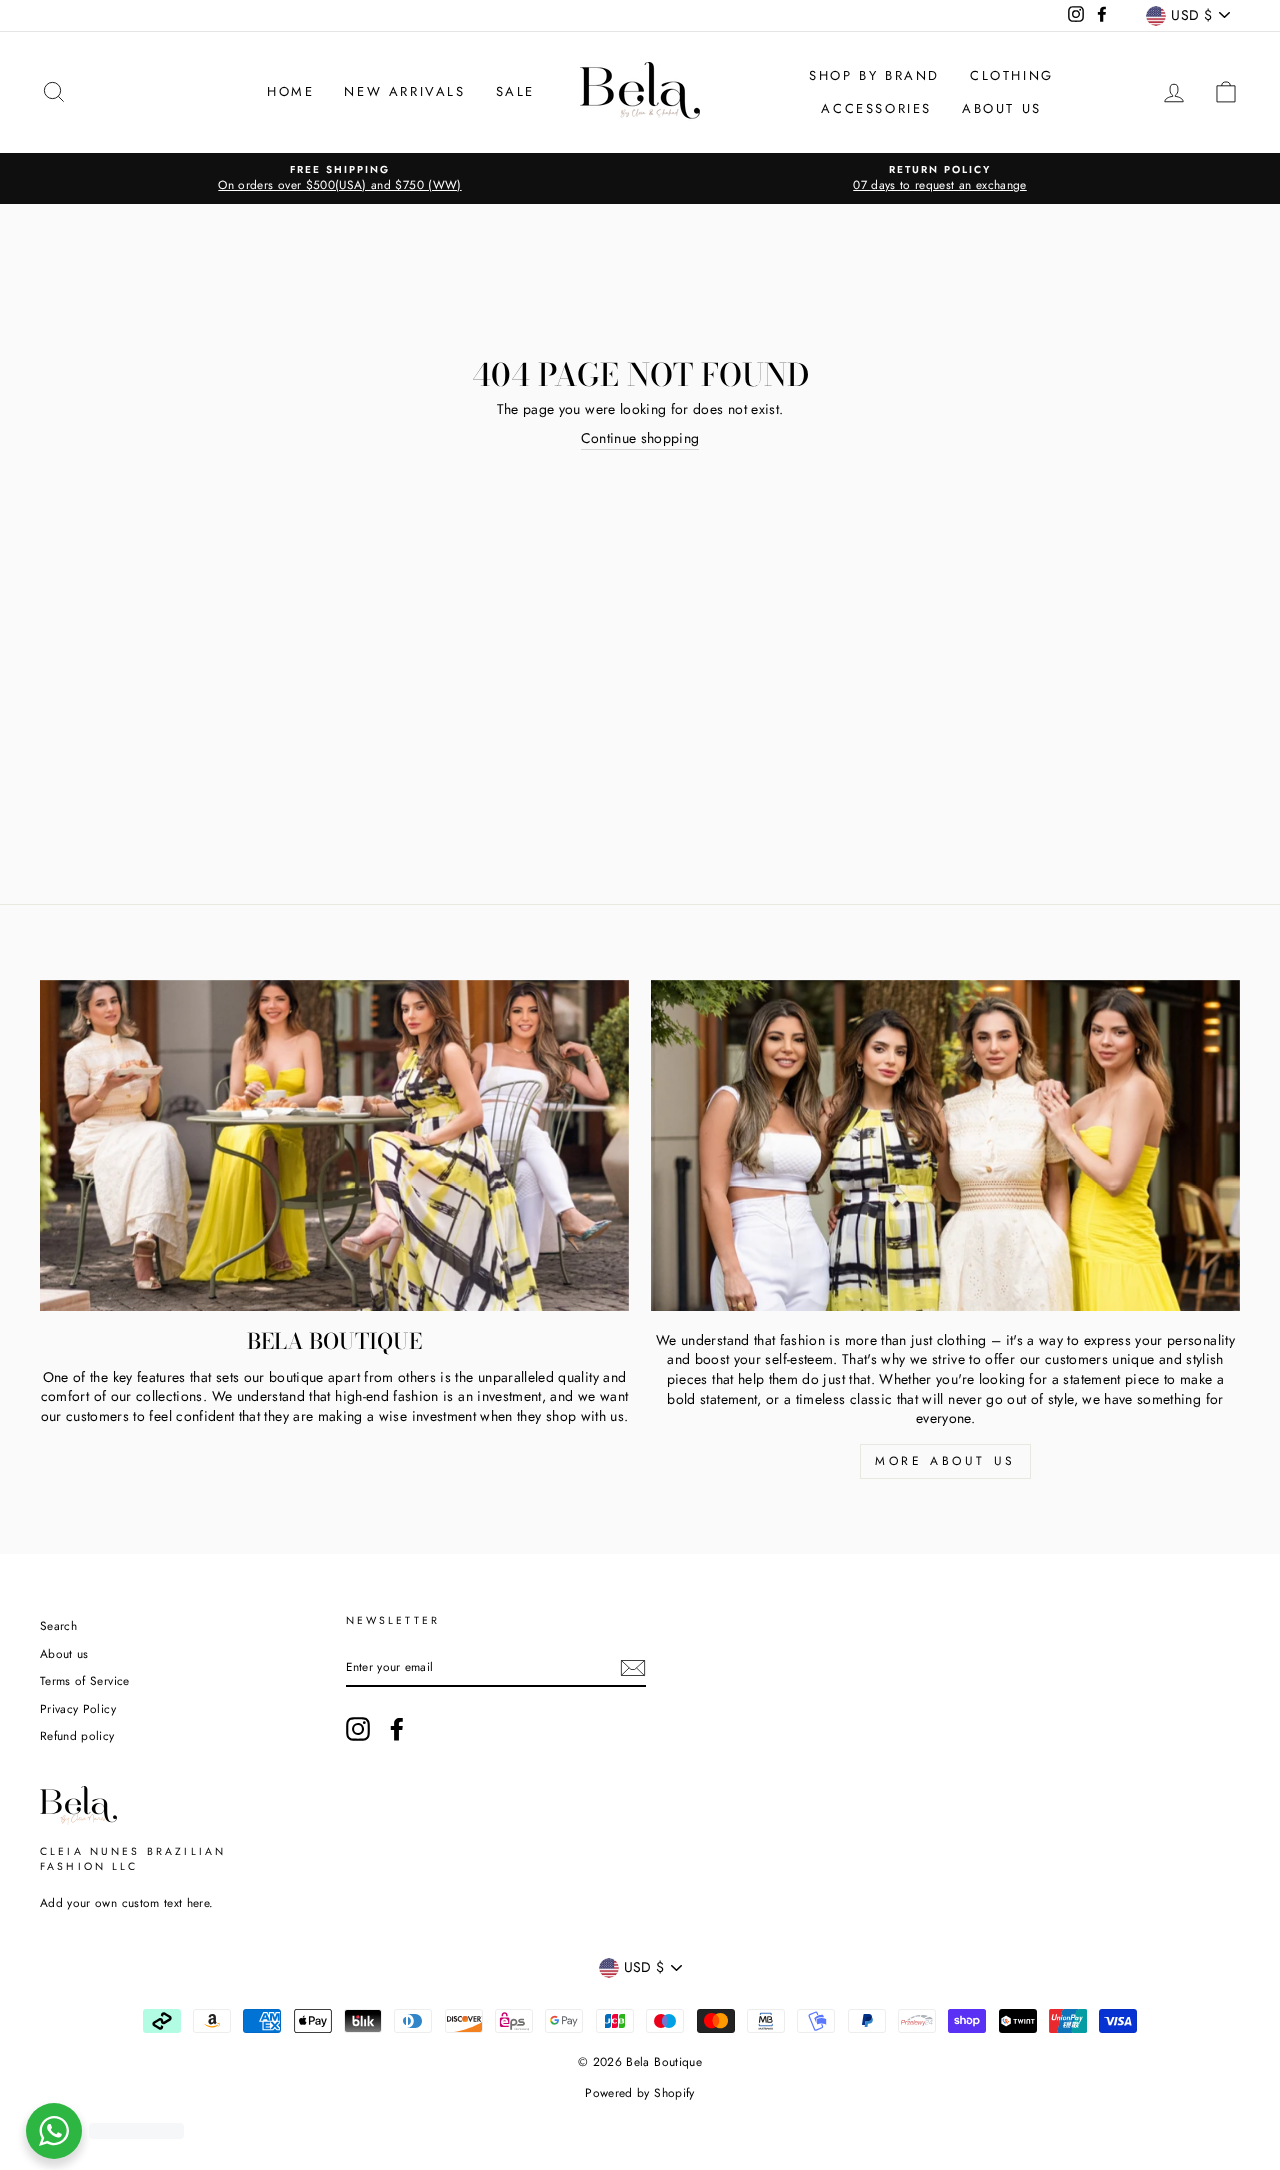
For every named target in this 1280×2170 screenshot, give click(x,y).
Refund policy (77, 1735)
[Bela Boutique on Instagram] (358, 1729)
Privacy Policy (78, 1708)
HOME (290, 91)
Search (58, 1625)
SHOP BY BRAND (874, 75)
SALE (515, 91)
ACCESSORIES (876, 108)
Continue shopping (640, 438)
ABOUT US (1002, 108)
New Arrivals (404, 91)
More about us (945, 1461)
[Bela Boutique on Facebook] (397, 1729)
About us (64, 1653)
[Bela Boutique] (334, 1145)
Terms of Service (85, 1680)
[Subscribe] (633, 1668)
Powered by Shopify (639, 2093)
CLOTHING (1012, 75)
